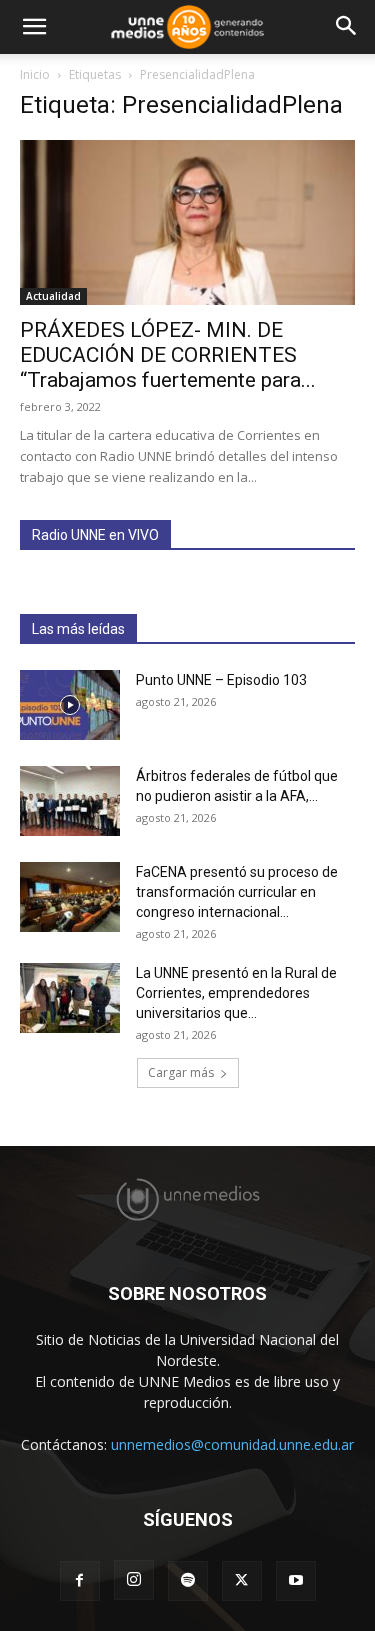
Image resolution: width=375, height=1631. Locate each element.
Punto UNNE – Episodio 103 (221, 680)
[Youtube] (296, 1581)
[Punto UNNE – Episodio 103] (70, 705)
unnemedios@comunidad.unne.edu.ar (232, 1444)
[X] (242, 1581)
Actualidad (53, 296)
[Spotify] (188, 1581)
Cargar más (181, 1072)
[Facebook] (80, 1581)
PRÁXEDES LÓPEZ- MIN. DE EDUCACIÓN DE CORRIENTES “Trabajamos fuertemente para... (168, 355)
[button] (34, 27)
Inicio (35, 74)
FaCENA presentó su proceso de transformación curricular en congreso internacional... (237, 892)
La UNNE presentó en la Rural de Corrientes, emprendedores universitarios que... (236, 993)
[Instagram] (134, 1580)
